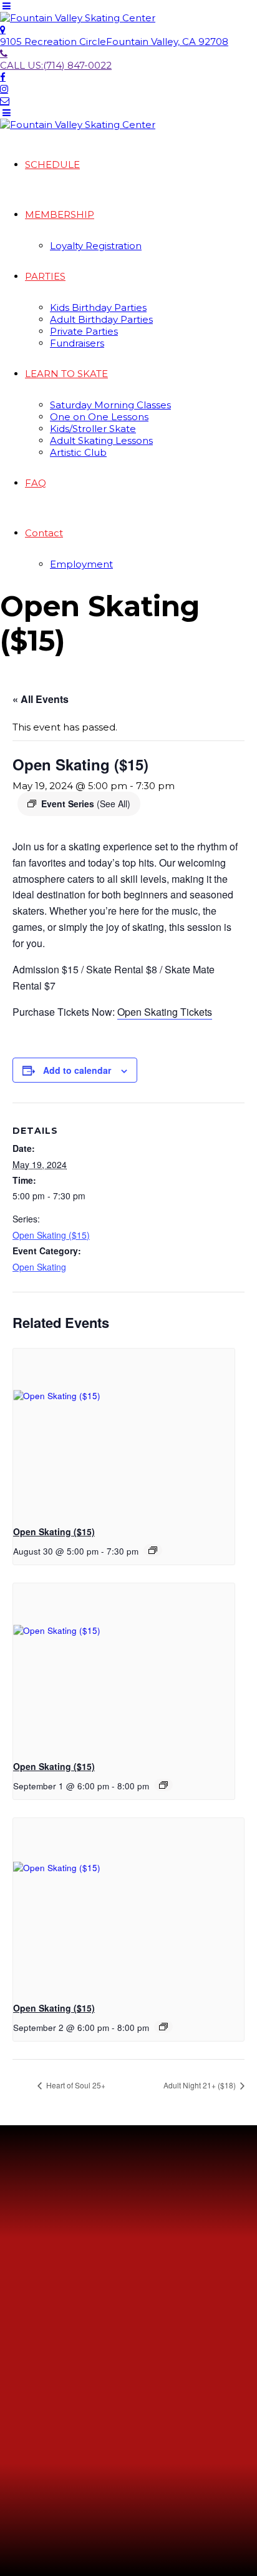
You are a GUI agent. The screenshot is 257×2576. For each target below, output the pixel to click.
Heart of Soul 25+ (75, 2085)
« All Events (41, 699)
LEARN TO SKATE (66, 374)
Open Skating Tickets (165, 1012)
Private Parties (84, 331)
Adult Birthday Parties (101, 319)
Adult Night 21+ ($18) (201, 2085)
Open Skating (39, 1267)
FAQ (36, 483)
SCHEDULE (52, 165)
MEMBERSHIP (60, 214)
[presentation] (124, 1432)
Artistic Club (78, 452)
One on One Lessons (99, 417)
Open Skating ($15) (51, 1235)
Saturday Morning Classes (110, 405)
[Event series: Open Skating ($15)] (153, 1550)
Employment (81, 564)
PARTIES (45, 276)
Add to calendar (77, 1070)
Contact (44, 533)
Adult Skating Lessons (101, 440)
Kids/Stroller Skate (93, 429)
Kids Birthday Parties (98, 307)
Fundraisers (77, 343)
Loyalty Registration (96, 246)
